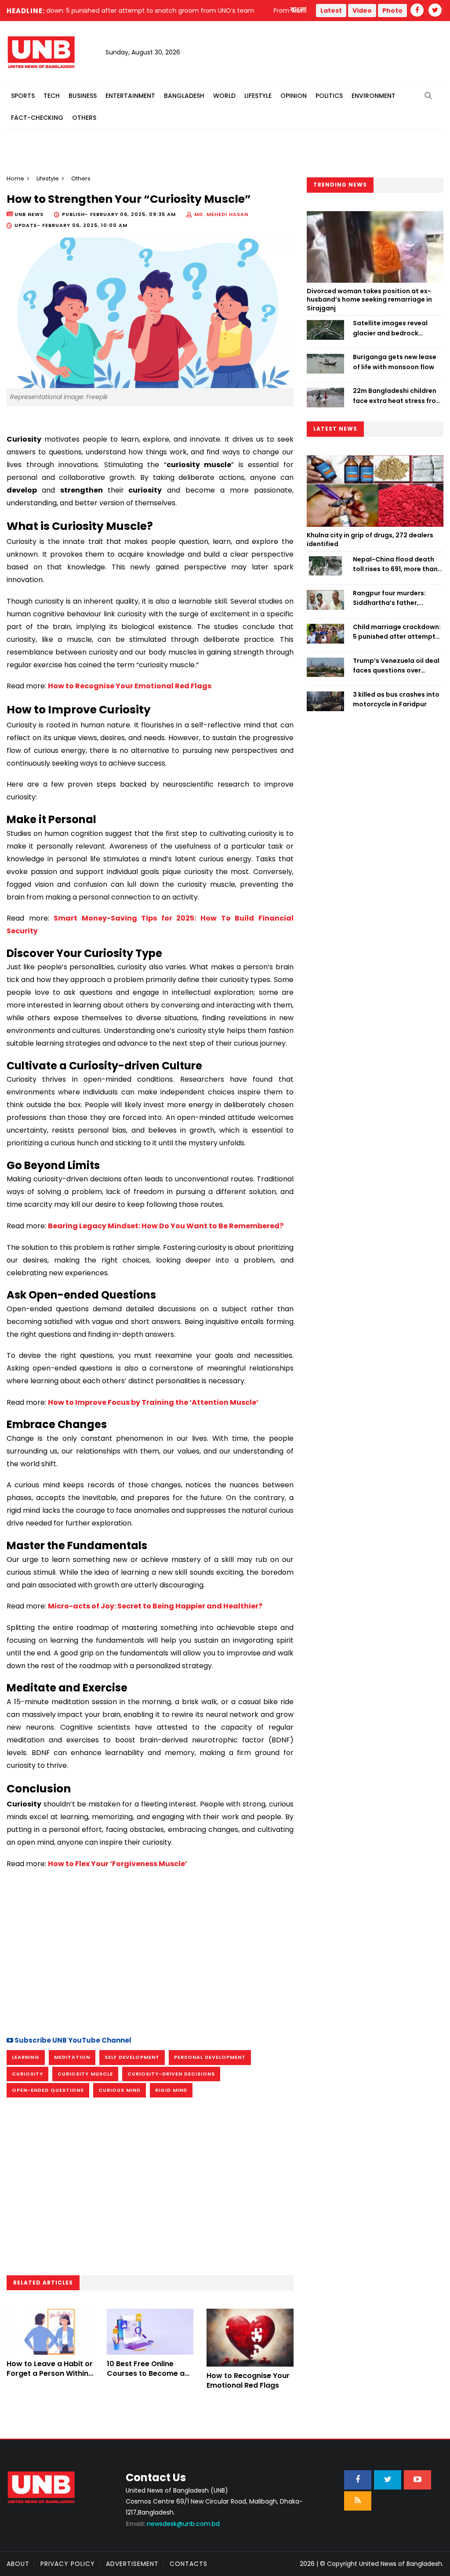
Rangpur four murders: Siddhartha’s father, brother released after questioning (389, 598)
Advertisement (132, 2564)
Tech (52, 96)
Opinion (294, 96)
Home (15, 178)
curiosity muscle (85, 2074)
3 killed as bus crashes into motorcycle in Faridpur (396, 699)
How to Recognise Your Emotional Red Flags (130, 686)
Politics (329, 96)
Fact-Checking (37, 118)
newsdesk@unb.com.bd (173, 2524)
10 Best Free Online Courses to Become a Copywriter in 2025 (146, 2374)
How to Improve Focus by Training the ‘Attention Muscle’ (153, 1402)
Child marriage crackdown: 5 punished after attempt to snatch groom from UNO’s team (397, 632)
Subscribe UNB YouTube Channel (72, 2040)
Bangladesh (184, 96)
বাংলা (299, 10)
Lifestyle (258, 96)
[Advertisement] (150, 1951)
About (18, 2564)
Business (83, 96)
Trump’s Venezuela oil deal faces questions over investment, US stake (396, 666)
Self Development (132, 2057)
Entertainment (130, 96)
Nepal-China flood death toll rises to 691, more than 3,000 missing (395, 565)
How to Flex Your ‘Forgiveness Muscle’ (118, 1864)
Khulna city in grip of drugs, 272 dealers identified (370, 540)
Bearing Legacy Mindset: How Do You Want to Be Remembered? (166, 1226)
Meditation (72, 2057)
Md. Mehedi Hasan (221, 214)
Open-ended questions (48, 2090)
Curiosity (27, 2074)
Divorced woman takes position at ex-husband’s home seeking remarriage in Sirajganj (369, 300)
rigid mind (171, 2090)
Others (84, 118)
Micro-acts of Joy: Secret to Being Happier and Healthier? (155, 1606)
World (224, 96)
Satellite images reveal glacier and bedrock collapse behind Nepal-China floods (391, 328)
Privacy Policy (68, 2564)
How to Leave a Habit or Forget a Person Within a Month (50, 2374)
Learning (26, 2057)
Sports (23, 96)
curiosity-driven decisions (171, 2074)
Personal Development (210, 2057)
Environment (374, 96)
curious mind (120, 2090)
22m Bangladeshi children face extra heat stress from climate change (397, 396)
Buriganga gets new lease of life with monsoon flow (395, 362)
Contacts (189, 2564)
